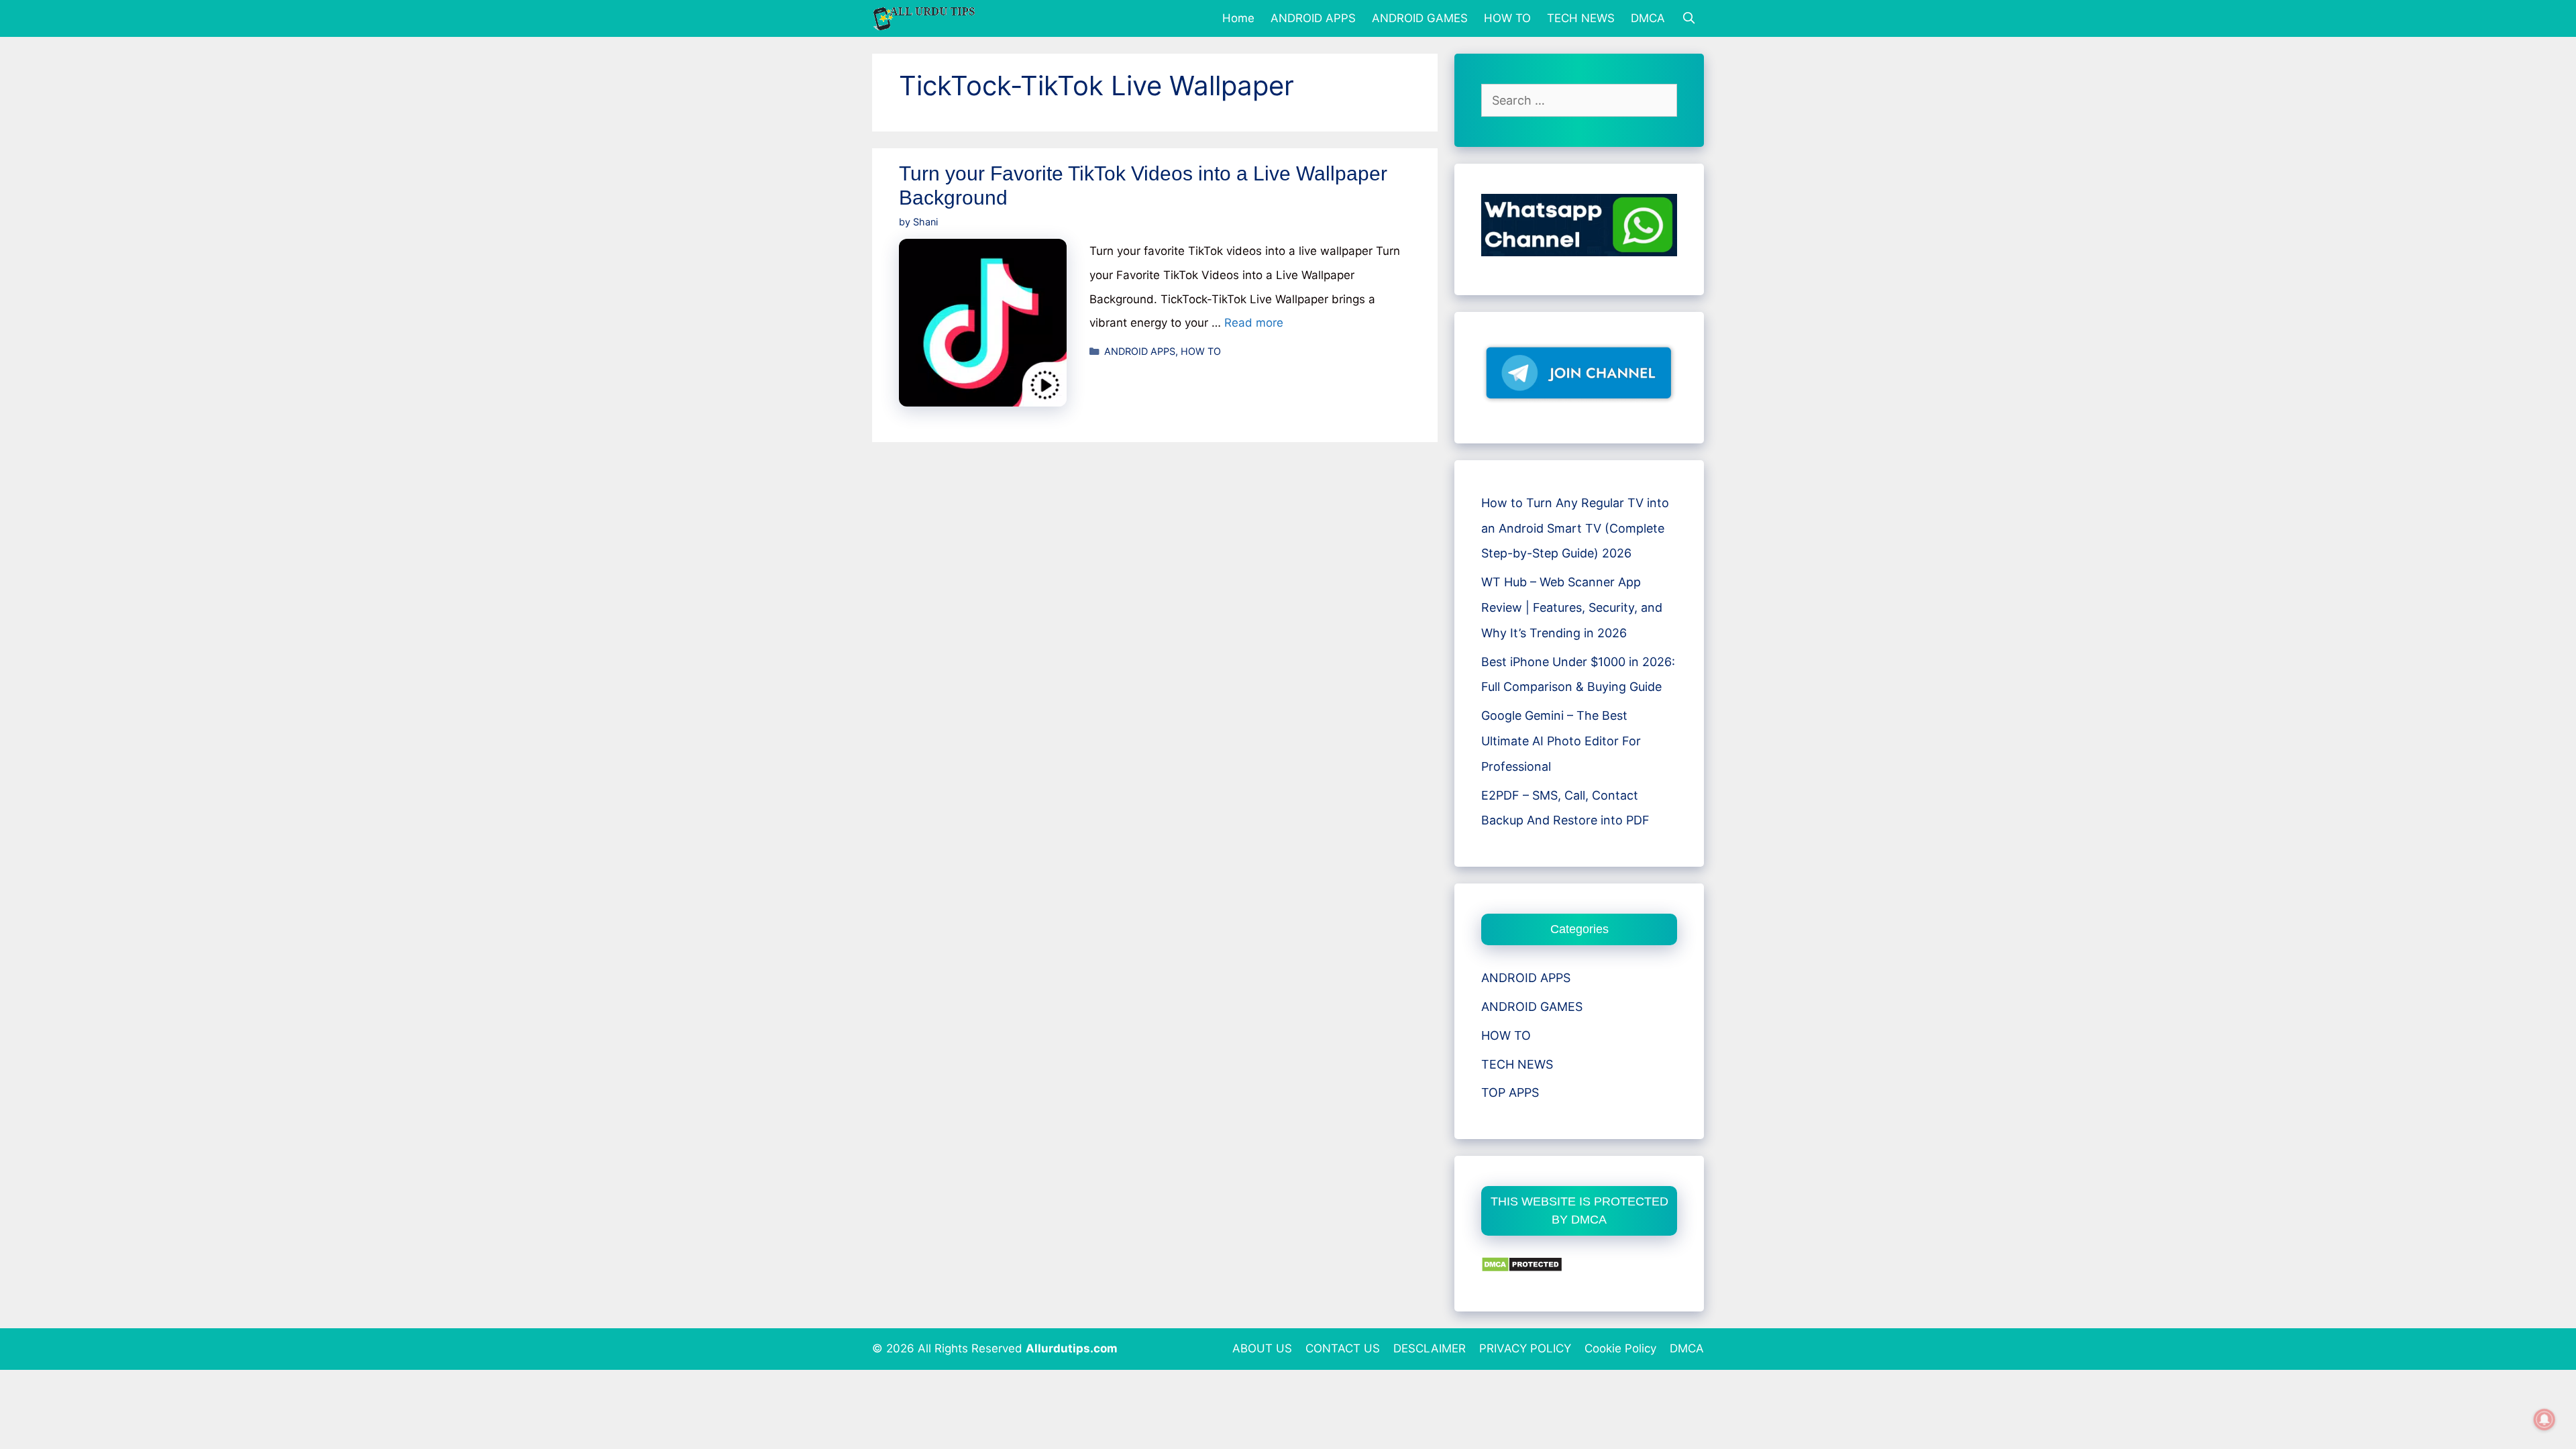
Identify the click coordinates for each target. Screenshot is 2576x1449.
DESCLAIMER (1430, 1348)
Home (1238, 18)
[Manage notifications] (2544, 1419)
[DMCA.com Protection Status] (1522, 1268)
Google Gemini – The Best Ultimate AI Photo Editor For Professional (1561, 741)
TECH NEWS (1581, 18)
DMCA (1648, 18)
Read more (1254, 323)
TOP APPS (1510, 1092)
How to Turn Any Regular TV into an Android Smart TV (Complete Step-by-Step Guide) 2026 (1575, 528)
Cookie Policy (1620, 1348)
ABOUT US (1262, 1348)
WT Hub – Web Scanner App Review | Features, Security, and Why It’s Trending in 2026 (1572, 607)
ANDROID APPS (1313, 18)
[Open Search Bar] (1688, 18)
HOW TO (1507, 18)
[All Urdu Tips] (928, 18)
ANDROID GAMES (1420, 18)
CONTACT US (1343, 1348)
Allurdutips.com (1072, 1348)
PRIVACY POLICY (1525, 1348)
